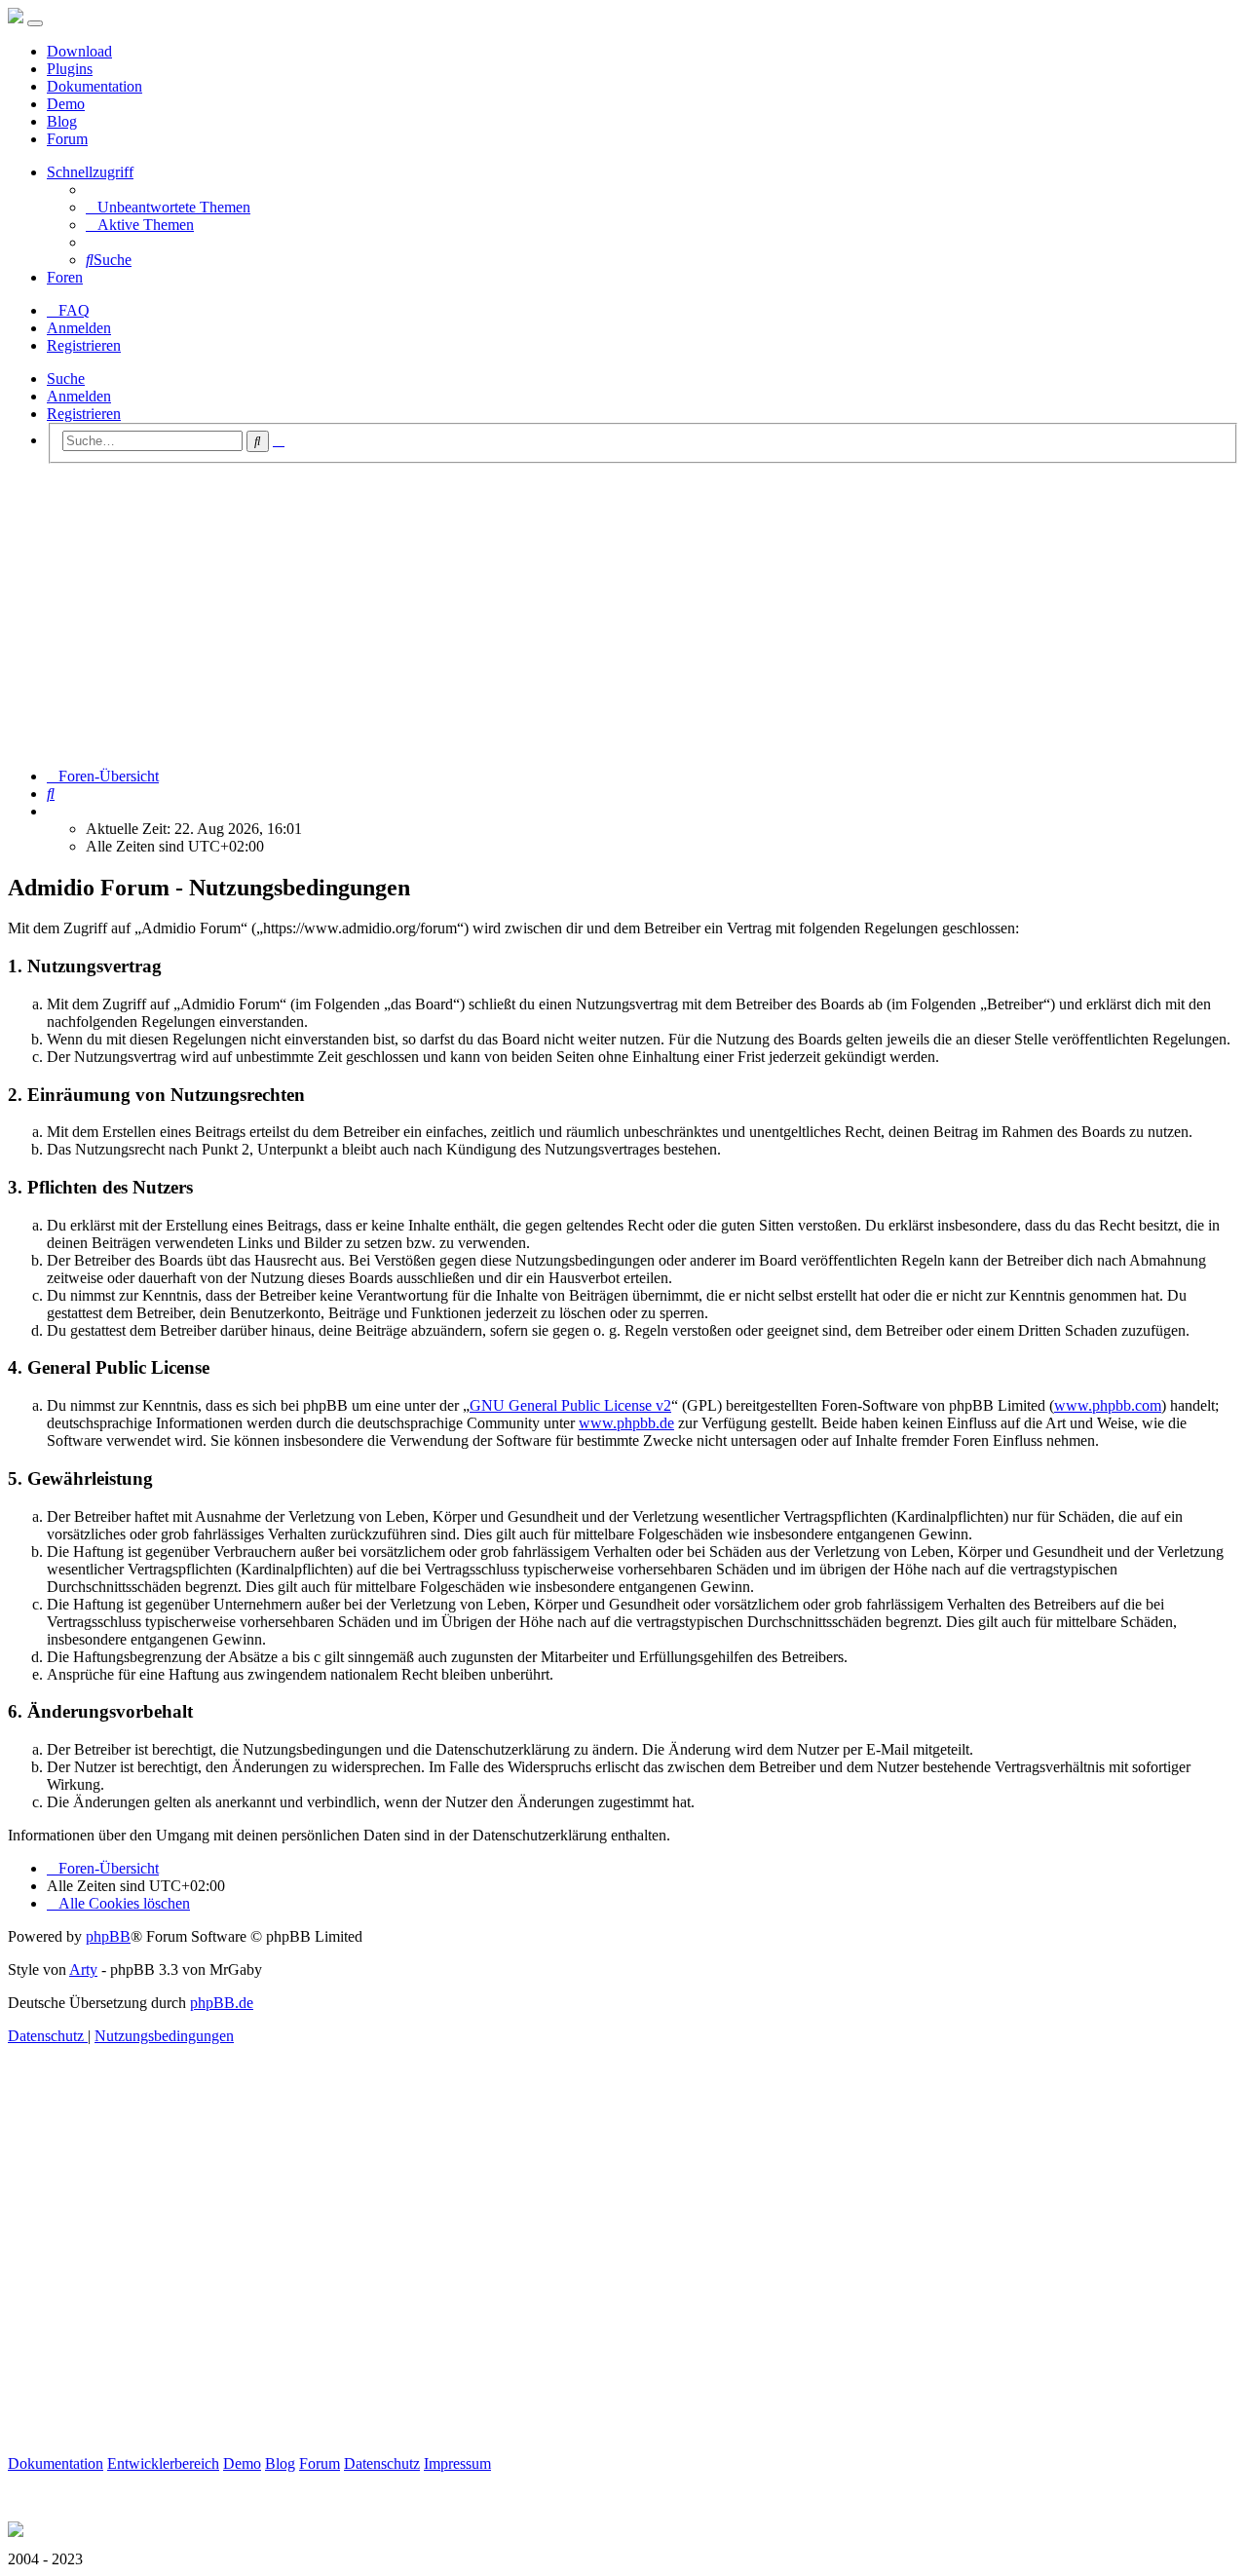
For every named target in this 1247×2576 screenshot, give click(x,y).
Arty (83, 1970)
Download (79, 51)
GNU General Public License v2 (570, 1405)
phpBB (108, 1936)
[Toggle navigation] (35, 23)
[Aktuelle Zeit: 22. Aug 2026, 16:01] (53, 811)
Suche (66, 379)
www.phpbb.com (1108, 1405)
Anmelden (79, 396)
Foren (65, 277)
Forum (67, 139)
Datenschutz (382, 2463)
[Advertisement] (623, 616)
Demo (66, 104)
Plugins (70, 69)
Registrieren (84, 414)
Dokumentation (94, 86)
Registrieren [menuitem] (84, 345)
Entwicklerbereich (163, 2463)
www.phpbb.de (626, 1423)
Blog (62, 121)
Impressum (457, 2463)
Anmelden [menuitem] (79, 328)
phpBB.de (222, 2003)
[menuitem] (168, 207)
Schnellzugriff (90, 172)
